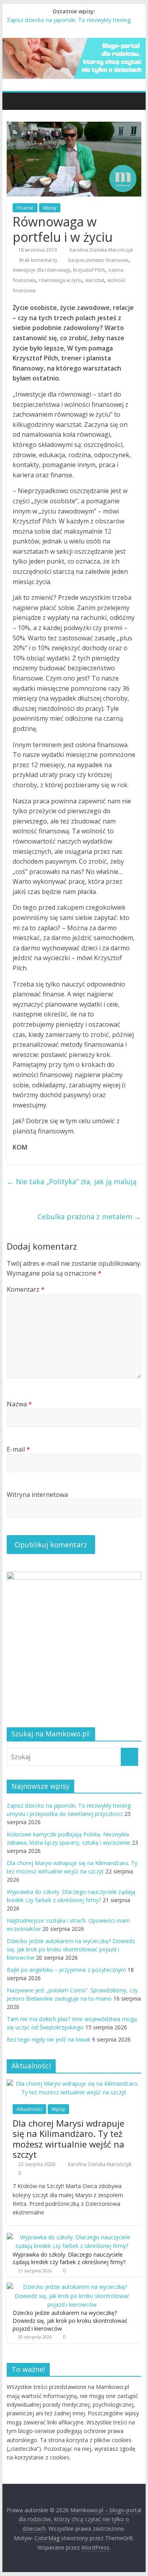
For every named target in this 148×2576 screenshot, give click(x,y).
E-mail (18, 1449)
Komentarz (26, 1289)
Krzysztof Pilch (89, 270)
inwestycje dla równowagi (41, 270)
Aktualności (29, 2109)
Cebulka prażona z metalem (89, 1217)
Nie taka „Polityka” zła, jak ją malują (72, 1181)
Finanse (25, 208)
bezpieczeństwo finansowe (98, 260)
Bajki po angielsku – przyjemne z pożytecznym (66, 1970)
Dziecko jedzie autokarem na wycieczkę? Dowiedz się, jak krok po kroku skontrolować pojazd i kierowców (71, 1949)
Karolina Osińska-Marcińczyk (101, 250)
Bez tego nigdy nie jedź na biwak (49, 2039)
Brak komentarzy (38, 260)
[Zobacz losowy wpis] (133, 101)
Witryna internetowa (37, 1495)
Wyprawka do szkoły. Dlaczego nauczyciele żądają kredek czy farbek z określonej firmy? (69, 2258)
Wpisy (50, 208)
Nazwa (19, 1404)
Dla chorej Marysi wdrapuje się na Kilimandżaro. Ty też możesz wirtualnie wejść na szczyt (68, 2139)
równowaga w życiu (60, 280)
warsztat (95, 280)
